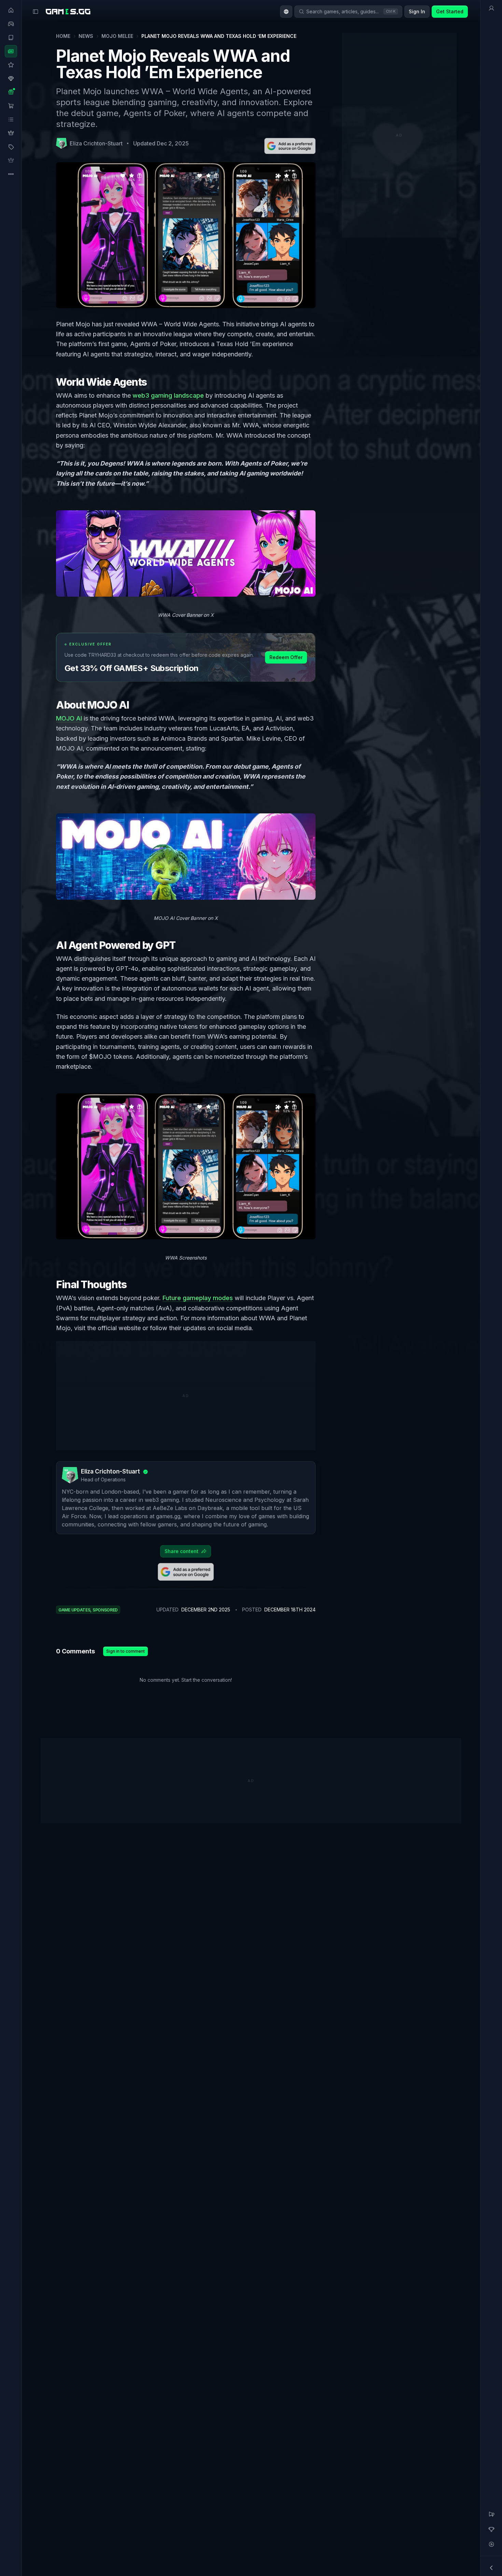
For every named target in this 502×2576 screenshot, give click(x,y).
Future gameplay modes (198, 1298)
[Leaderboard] (491, 2529)
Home (63, 36)
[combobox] (286, 12)
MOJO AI (69, 718)
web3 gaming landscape (168, 395)
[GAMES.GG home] (68, 12)
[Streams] (491, 2544)
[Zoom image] (186, 553)
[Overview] (491, 8)
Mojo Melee (117, 36)
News (86, 36)
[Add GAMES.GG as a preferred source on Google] (290, 146)
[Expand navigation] (491, 2568)
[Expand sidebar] (36, 12)
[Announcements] (491, 2514)
